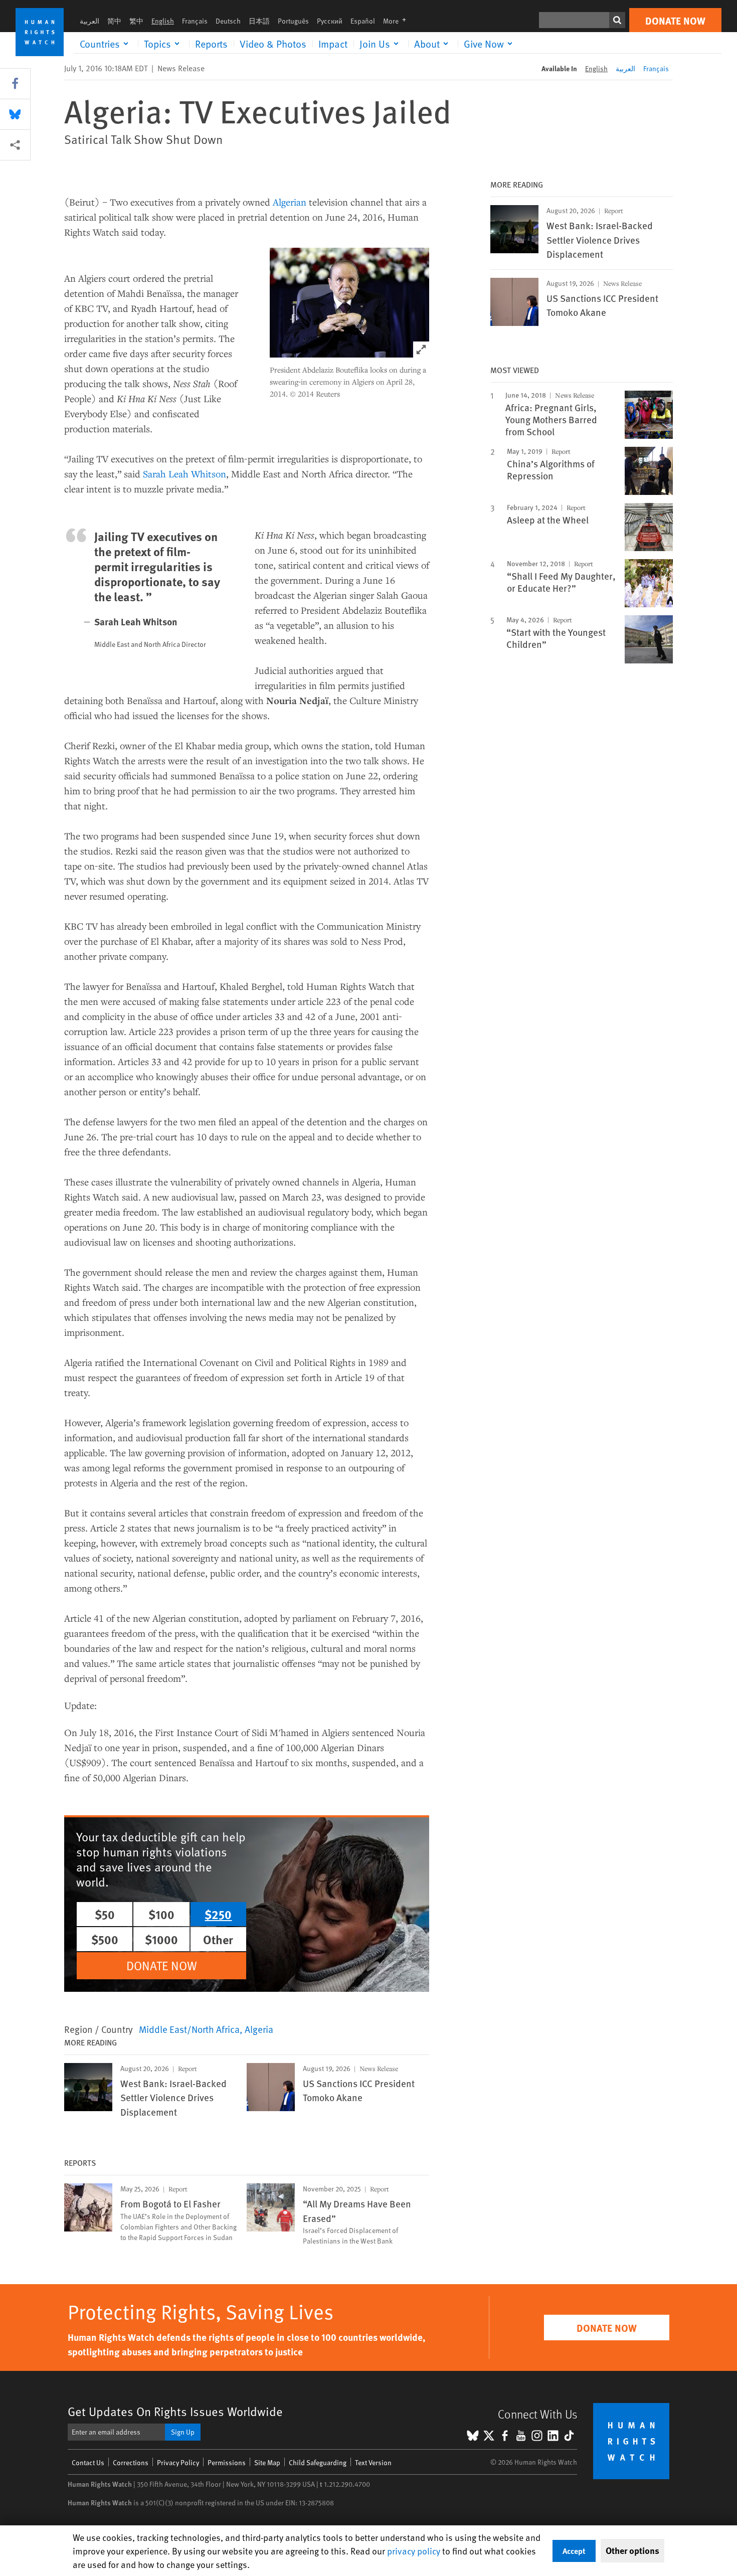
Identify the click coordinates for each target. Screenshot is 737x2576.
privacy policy (414, 2551)
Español (363, 21)
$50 (105, 1914)
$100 (161, 1914)
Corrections (131, 2462)
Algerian (290, 202)
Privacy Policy (178, 2462)
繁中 (136, 21)
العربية (89, 21)
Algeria (259, 2029)
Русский (330, 21)
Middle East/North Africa (189, 2029)
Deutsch (228, 21)
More (398, 21)
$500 (105, 1939)
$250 (218, 1914)
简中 (114, 21)
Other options (632, 2550)
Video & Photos (273, 44)
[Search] (617, 20)
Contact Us (88, 2462)
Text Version (373, 2462)
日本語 (259, 21)
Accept (574, 2551)
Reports (211, 44)
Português (293, 21)
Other (218, 1939)
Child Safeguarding (318, 2462)
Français (195, 21)
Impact (333, 44)
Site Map (267, 2462)
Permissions (227, 2462)
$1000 (161, 1939)
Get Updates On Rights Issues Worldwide (175, 2411)
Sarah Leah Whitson (185, 474)
